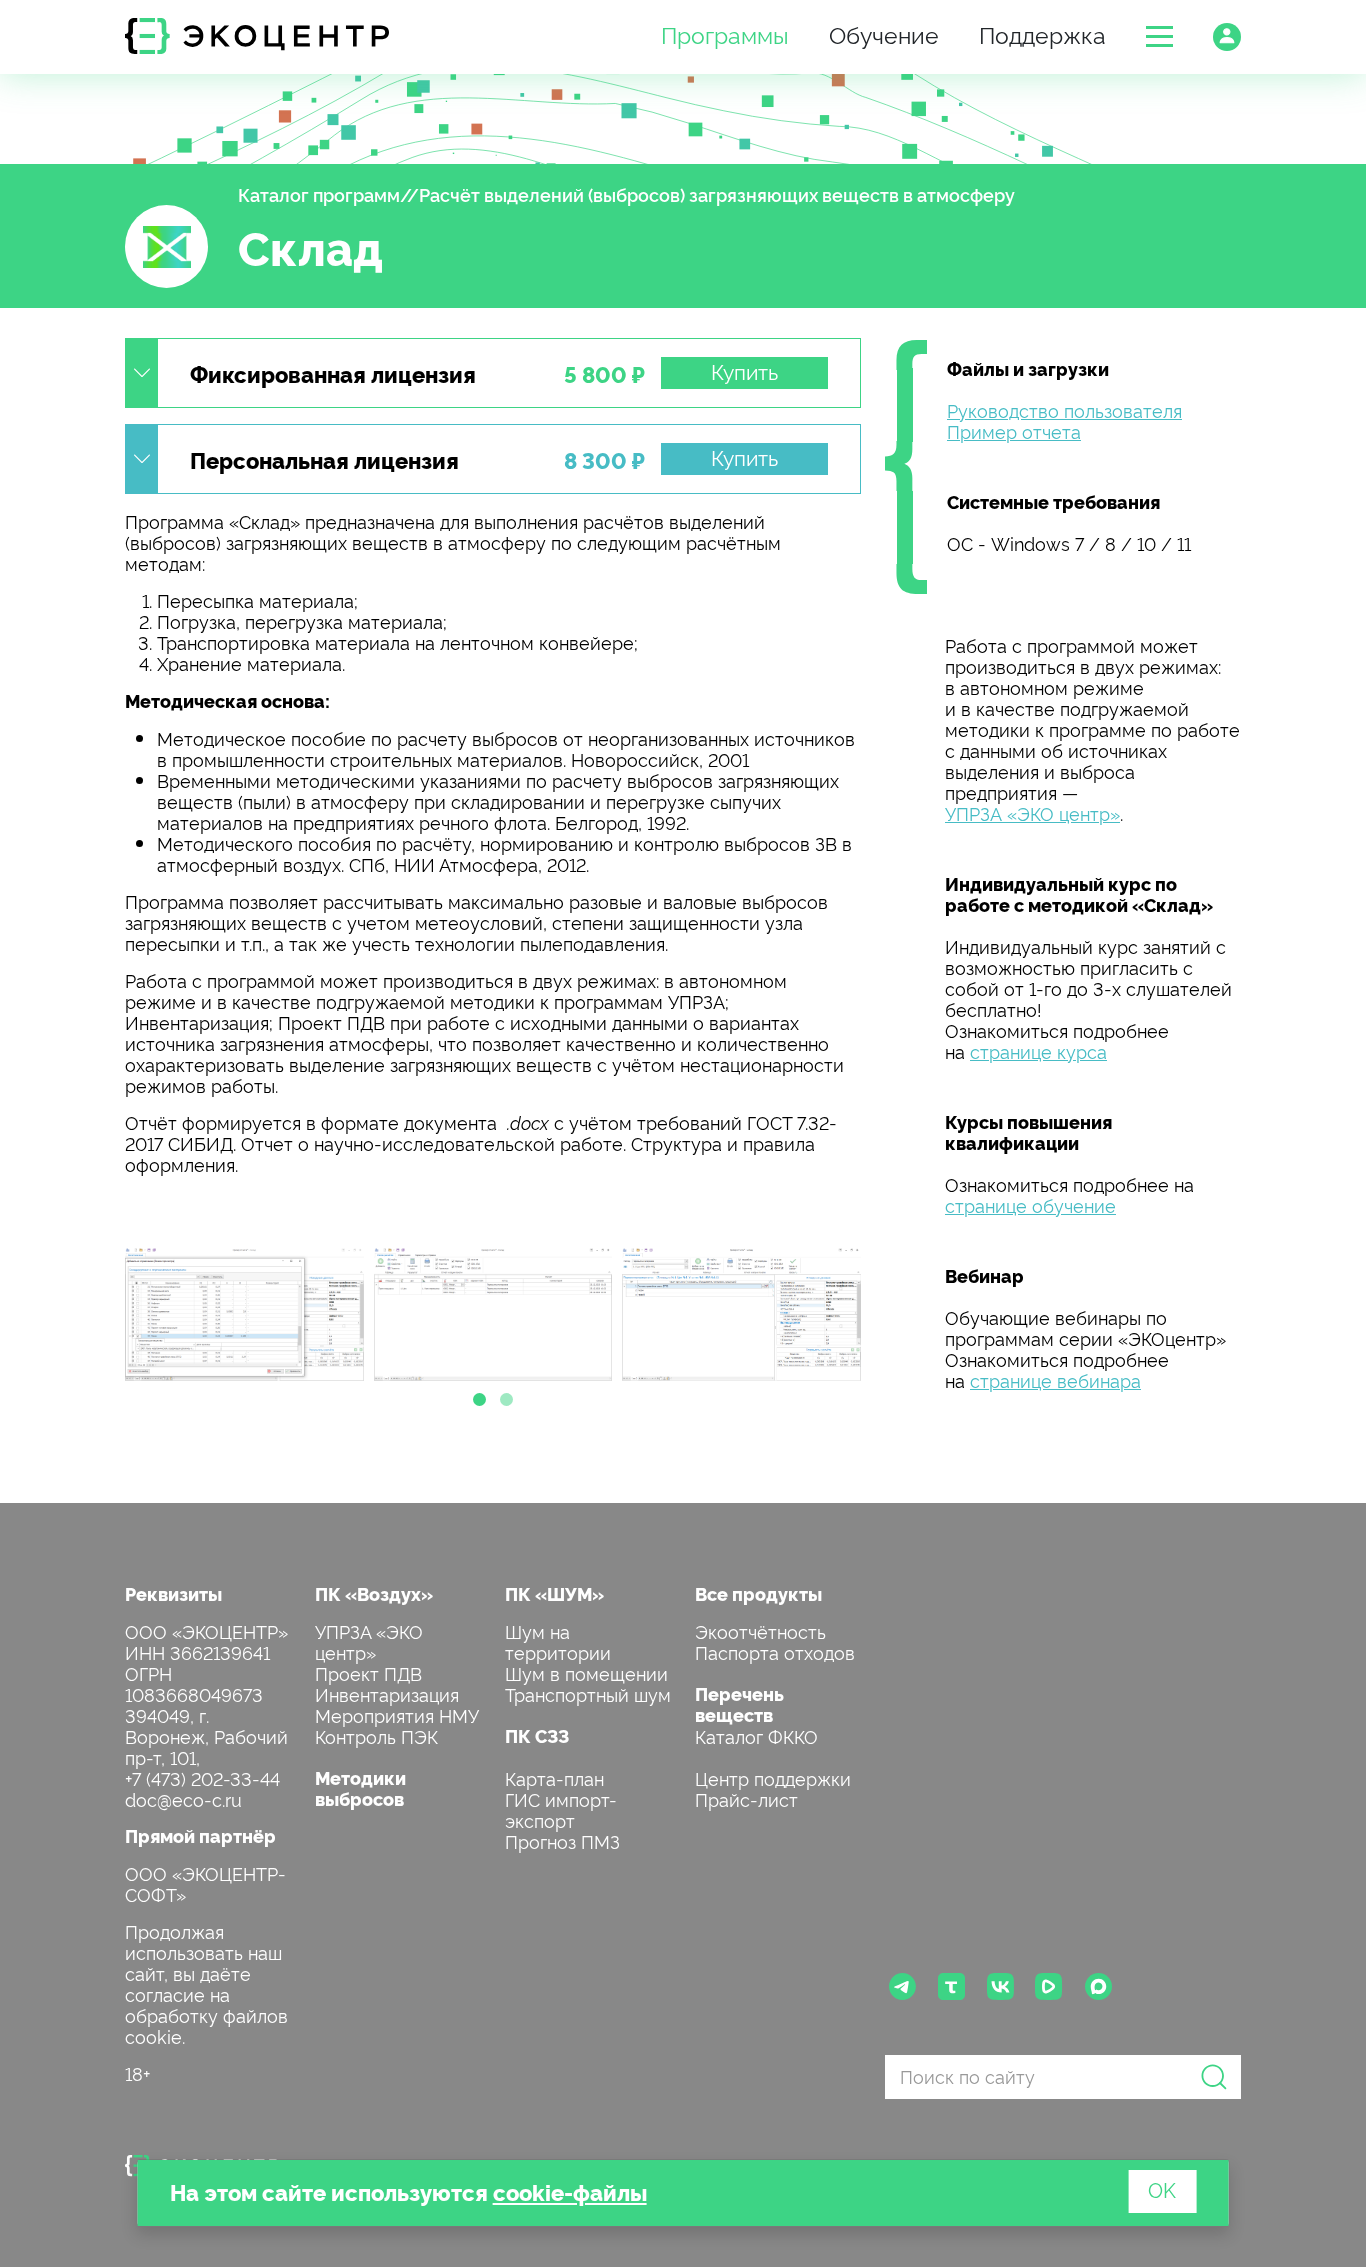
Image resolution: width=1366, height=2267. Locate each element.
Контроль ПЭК (376, 1735)
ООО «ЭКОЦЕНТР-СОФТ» (205, 1883)
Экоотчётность (760, 1630)
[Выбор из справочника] (244, 1314)
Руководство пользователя (1064, 409)
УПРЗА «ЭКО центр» (1032, 812)
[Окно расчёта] (741, 1314)
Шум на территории (558, 1641)
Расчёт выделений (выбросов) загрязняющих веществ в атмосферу (717, 194)
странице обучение (1030, 1204)
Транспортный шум (588, 1693)
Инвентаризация (387, 1693)
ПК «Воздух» (374, 1593)
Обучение (884, 33)
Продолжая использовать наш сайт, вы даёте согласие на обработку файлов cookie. (206, 1983)
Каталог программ (319, 194)
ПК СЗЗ (537, 1735)
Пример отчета (1014, 430)
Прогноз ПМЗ (562, 1840)
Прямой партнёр (200, 1835)
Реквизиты (173, 1593)
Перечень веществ (739, 1704)
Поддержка (1042, 33)
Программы (725, 33)
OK (1162, 2189)
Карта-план (554, 1777)
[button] (1159, 36)
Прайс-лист (746, 1798)
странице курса (1038, 1050)
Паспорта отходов (775, 1651)
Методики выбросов (360, 1788)
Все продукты (758, 1593)
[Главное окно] (493, 1314)
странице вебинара (1055, 1379)
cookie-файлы (570, 2191)
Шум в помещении (586, 1672)
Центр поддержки (773, 1777)
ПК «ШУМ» (554, 1593)
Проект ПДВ (368, 1672)
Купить (744, 371)
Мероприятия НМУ (397, 1714)
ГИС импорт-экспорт (561, 1809)
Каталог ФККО (756, 1735)
